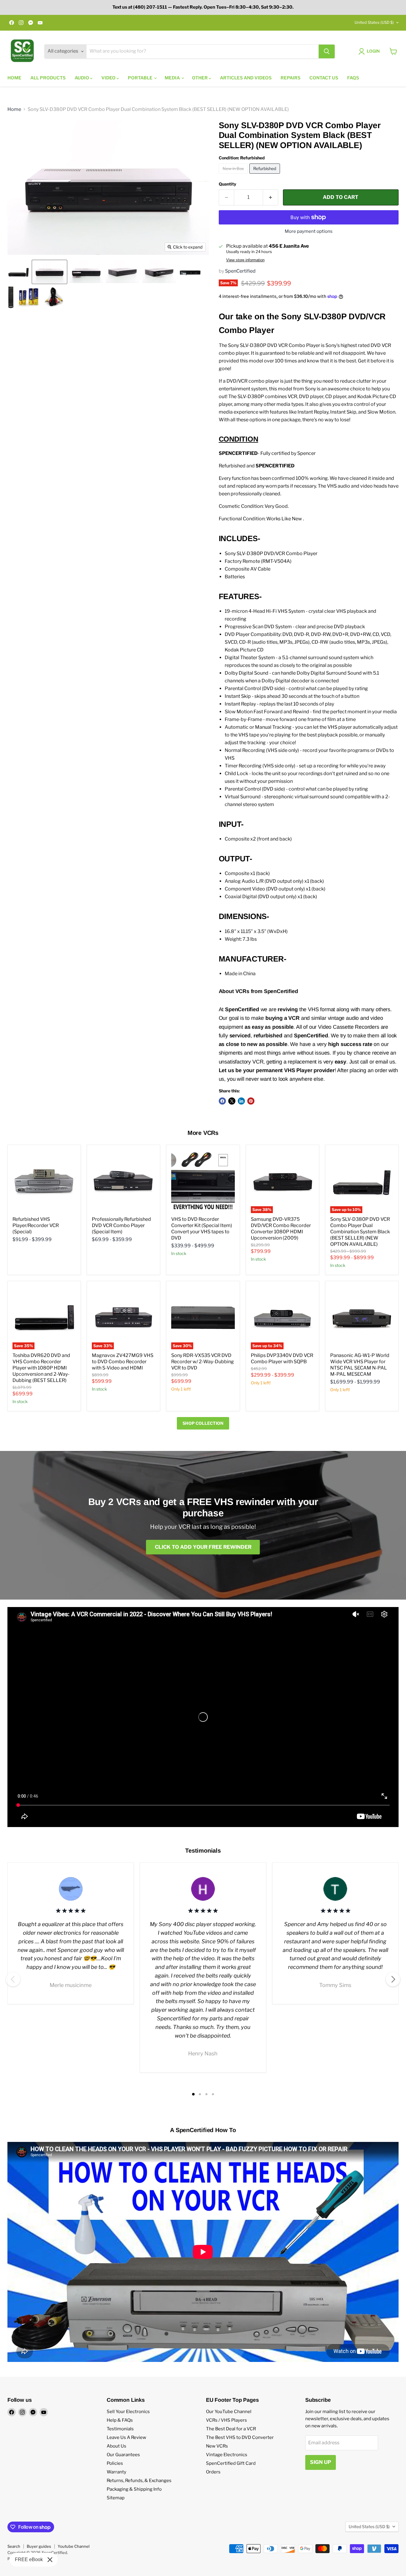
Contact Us (324, 78)
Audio (82, 78)
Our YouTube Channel (229, 2412)
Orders (213, 2472)
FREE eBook (29, 2559)
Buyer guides (39, 2546)
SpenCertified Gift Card (231, 2463)
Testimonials (120, 2429)
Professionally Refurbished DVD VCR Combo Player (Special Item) (121, 1225)
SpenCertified (240, 271)
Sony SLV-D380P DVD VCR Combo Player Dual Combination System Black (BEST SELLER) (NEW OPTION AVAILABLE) (360, 1232)
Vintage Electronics (227, 2455)
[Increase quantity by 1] (271, 197)
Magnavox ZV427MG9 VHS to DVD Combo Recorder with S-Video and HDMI (123, 1362)
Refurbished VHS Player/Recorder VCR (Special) (36, 1225)
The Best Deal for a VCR (231, 2429)
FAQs (353, 78)
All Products (48, 78)
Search (14, 2546)
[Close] (50, 2560)
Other (200, 78)
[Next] (393, 1979)
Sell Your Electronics (128, 2412)
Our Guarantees (123, 2455)
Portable (141, 78)
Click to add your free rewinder (203, 1547)
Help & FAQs (120, 2420)
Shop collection (203, 1423)
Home (14, 78)
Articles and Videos (246, 78)
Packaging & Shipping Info (134, 2489)
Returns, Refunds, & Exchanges (139, 2481)
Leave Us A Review (126, 2437)
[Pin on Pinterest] (251, 1101)
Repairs (291, 78)
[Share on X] (232, 1101)
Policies (115, 2463)
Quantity (228, 184)
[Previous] (13, 1979)
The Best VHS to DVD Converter (240, 2437)
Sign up (321, 2462)
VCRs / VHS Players (226, 2420)
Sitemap (116, 2498)
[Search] (327, 51)
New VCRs (217, 2446)
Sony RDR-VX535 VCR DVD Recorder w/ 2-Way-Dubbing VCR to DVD (203, 1362)
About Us (117, 2446)
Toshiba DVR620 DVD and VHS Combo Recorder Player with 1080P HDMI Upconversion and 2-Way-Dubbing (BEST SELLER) (41, 1368)
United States (374, 22)
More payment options (309, 231)
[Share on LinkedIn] (241, 1101)
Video (109, 78)
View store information (245, 260)
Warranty (117, 2472)
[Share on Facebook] (222, 1101)
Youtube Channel (74, 2546)
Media (173, 78)
